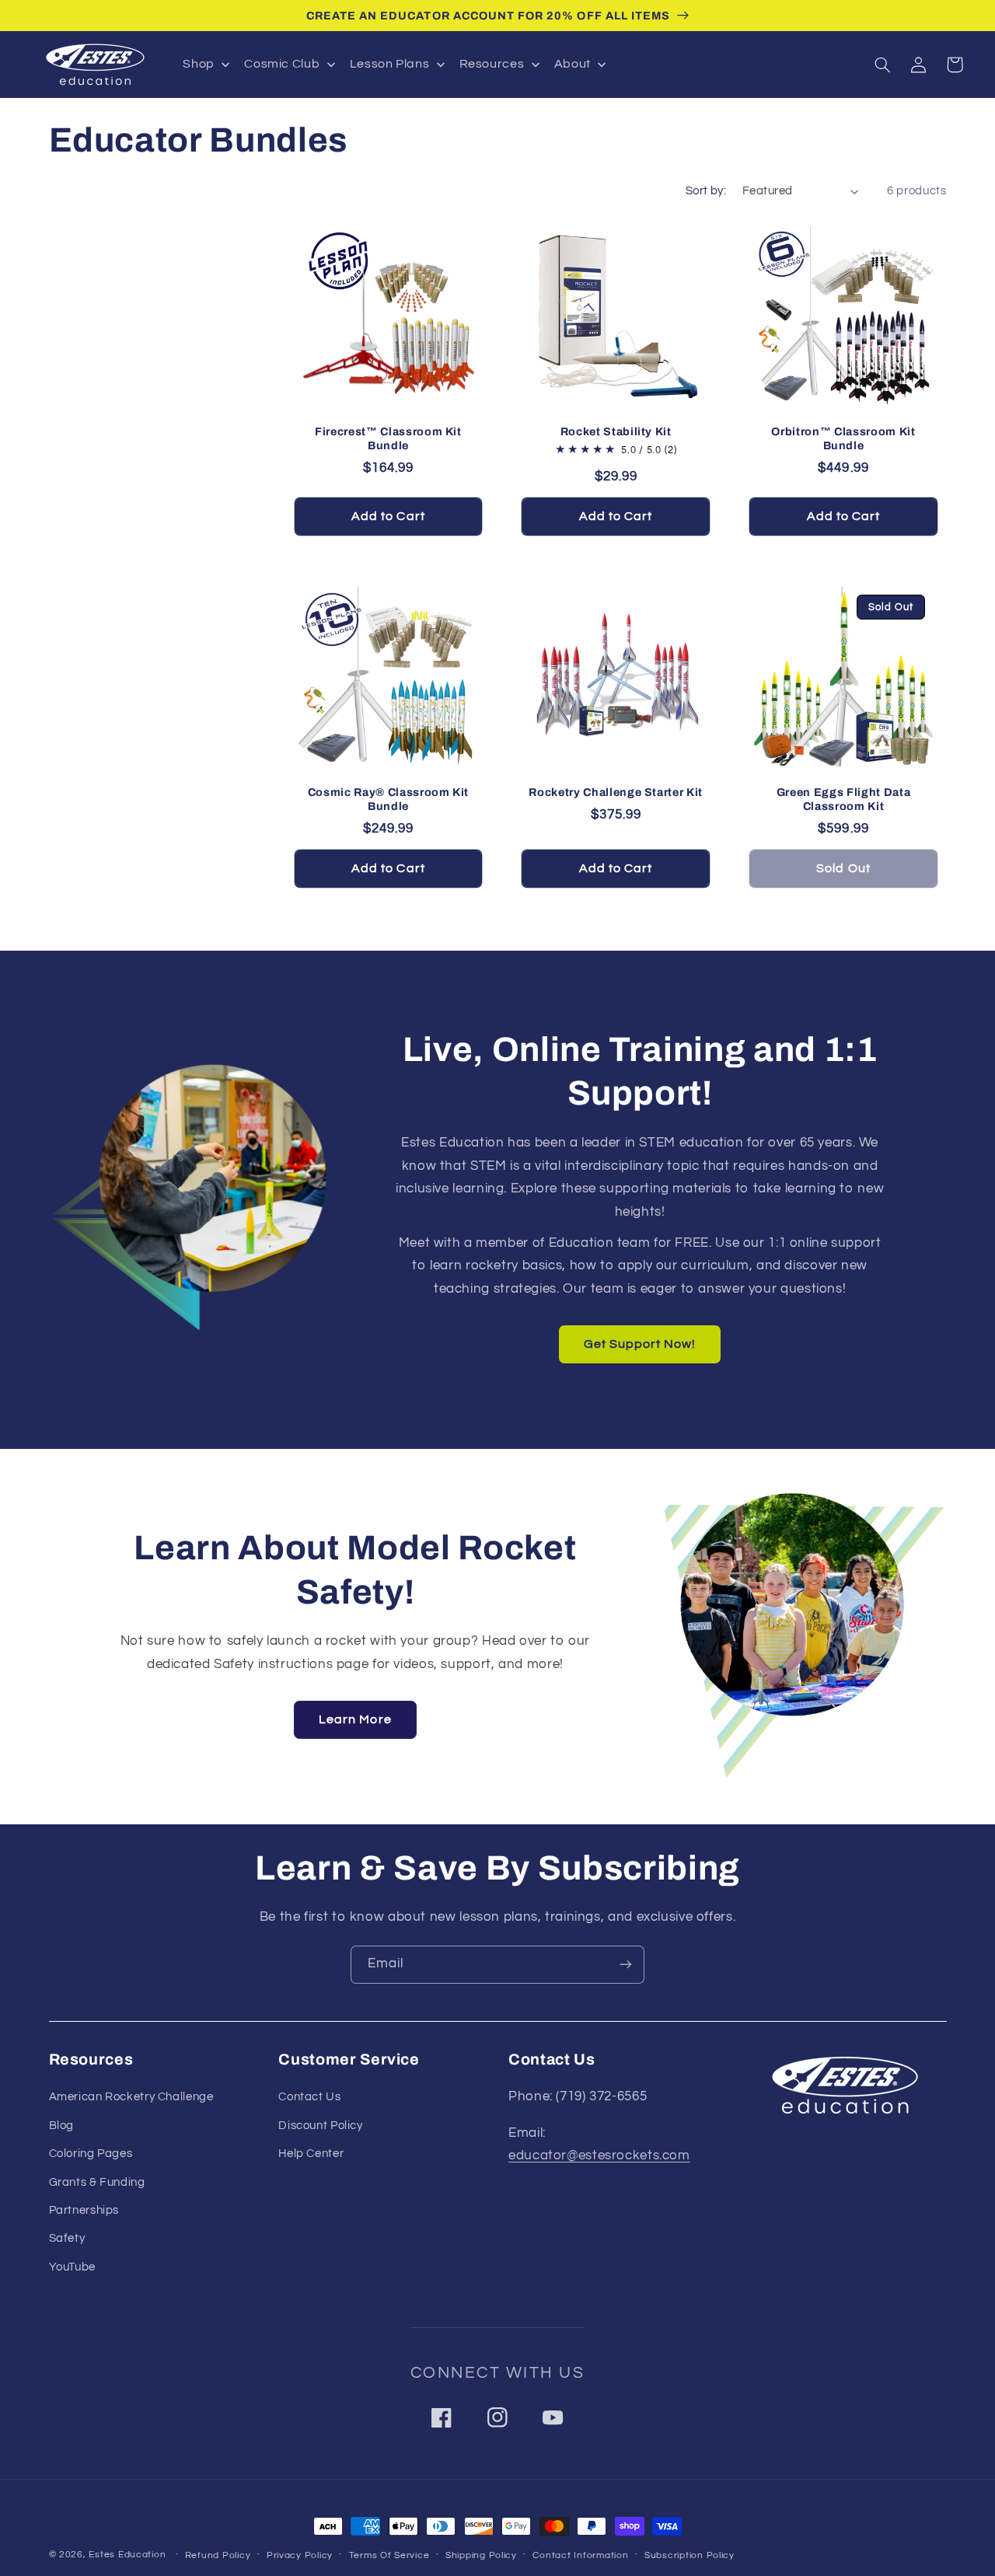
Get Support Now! (640, 1344)
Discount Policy (320, 2126)
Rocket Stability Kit (616, 431)
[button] (883, 65)
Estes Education (127, 2555)
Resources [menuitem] (492, 64)
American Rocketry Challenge (131, 2097)
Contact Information (580, 2555)
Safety (67, 2238)
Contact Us (309, 2097)
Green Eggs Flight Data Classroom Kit (844, 799)
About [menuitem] (573, 64)
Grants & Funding (97, 2182)
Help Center (311, 2154)
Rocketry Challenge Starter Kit (616, 792)
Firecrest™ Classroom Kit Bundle (388, 438)
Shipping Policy (481, 2555)
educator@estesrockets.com (599, 2155)
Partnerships (84, 2210)
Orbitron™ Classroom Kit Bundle (843, 438)
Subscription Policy (690, 2555)
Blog (62, 2126)
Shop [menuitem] (199, 64)
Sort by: (706, 191)
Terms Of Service (389, 2555)
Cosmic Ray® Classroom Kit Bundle (389, 799)
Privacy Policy (300, 2555)
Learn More (355, 1719)
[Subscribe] (626, 1965)
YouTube (72, 2267)
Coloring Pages (91, 2154)
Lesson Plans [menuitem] (390, 64)
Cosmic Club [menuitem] (282, 64)
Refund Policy (218, 2555)
